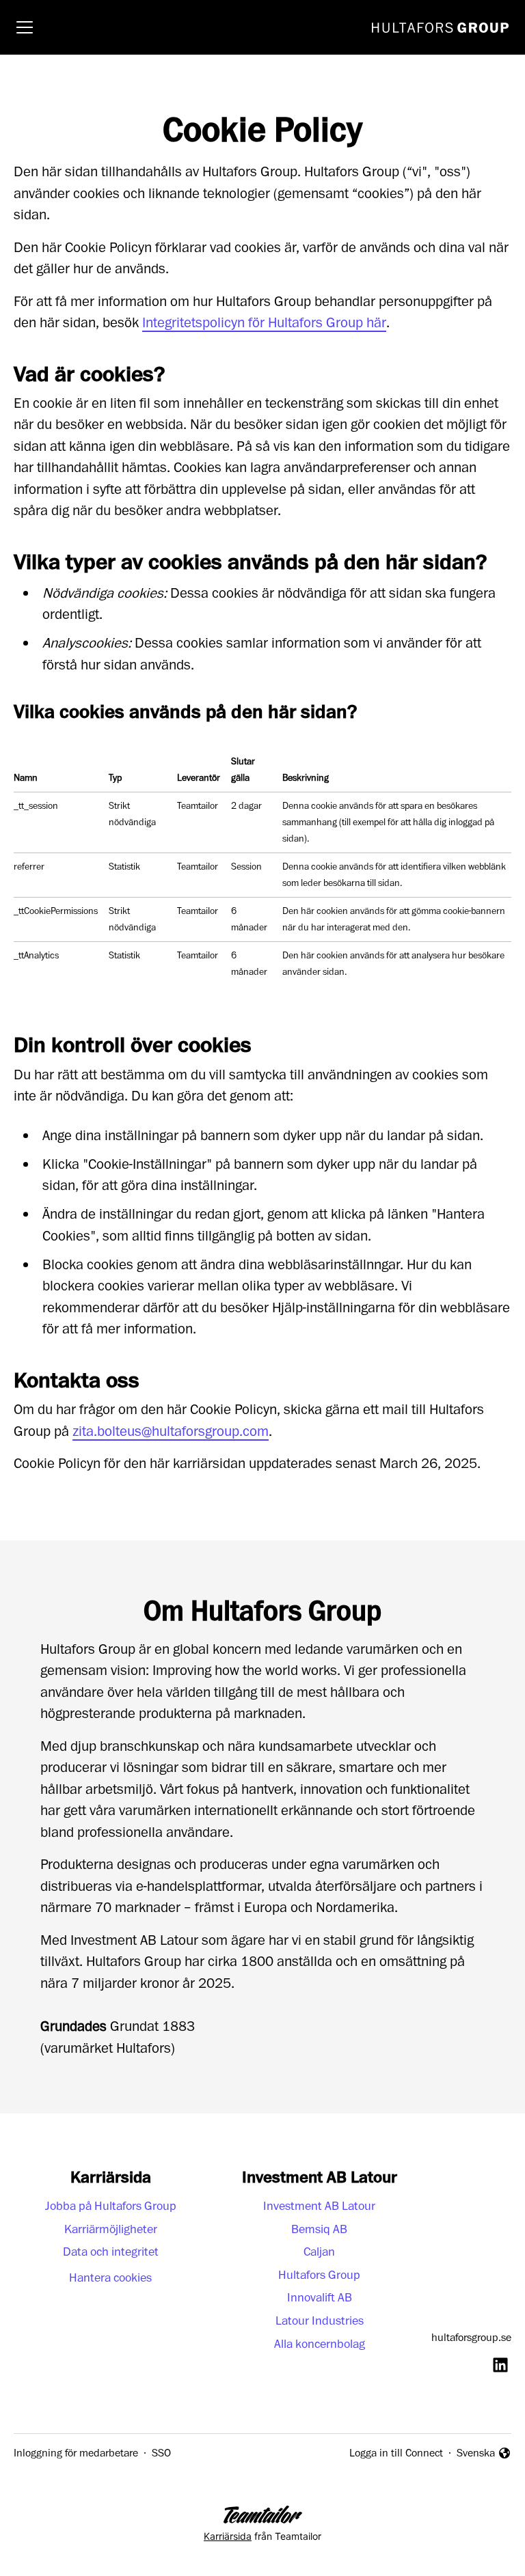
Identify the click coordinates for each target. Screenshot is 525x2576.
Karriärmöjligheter (111, 2229)
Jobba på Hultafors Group (111, 2206)
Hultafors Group (319, 2275)
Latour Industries (320, 2321)
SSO (161, 2453)
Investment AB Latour (319, 2206)
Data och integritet (111, 2252)
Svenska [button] (478, 2454)
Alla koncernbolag (320, 2344)
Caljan (319, 2252)
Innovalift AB (320, 2298)
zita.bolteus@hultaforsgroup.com (171, 1431)
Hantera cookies (110, 2278)
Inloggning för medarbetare (76, 2453)
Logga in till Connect (396, 2453)
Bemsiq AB (319, 2229)
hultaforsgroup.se (471, 2338)
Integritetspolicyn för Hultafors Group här (264, 323)
